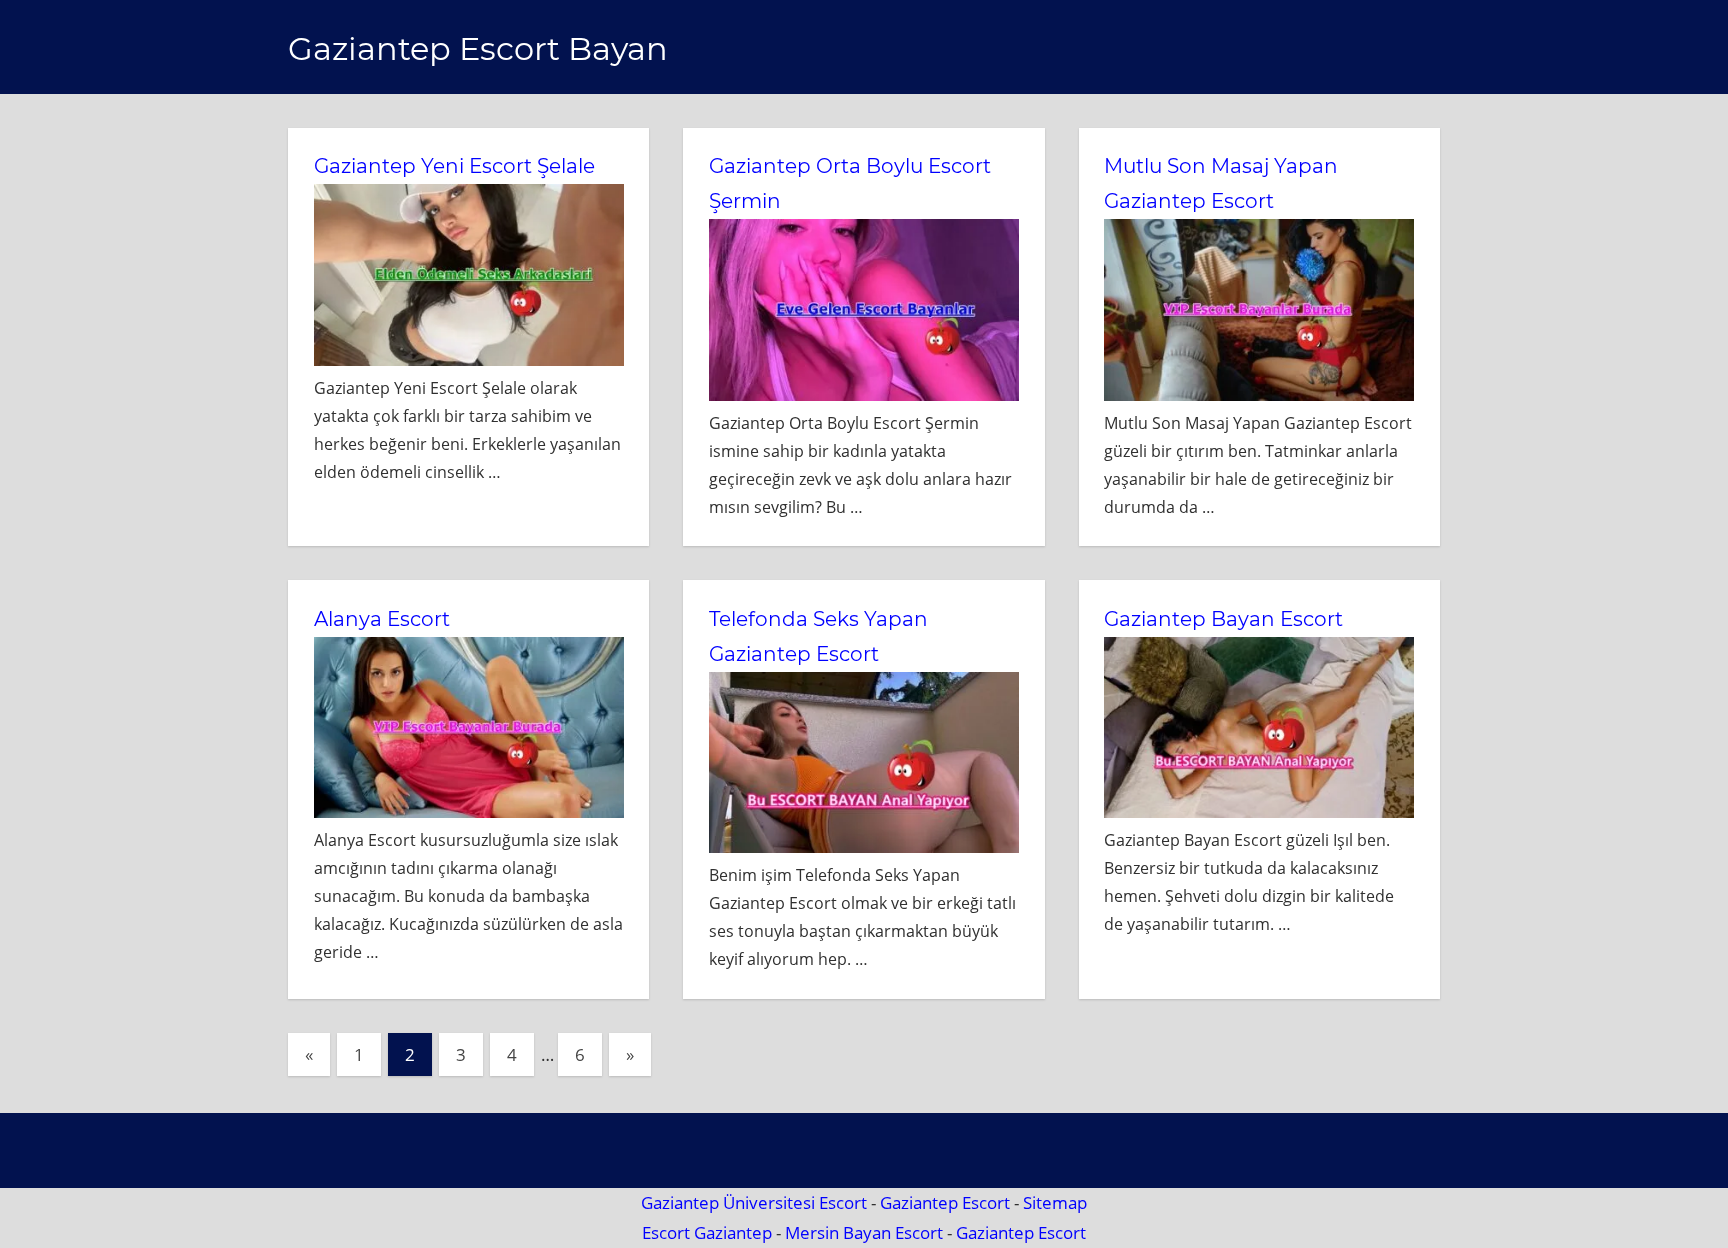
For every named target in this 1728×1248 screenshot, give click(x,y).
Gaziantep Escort (945, 1202)
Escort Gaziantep (707, 1232)
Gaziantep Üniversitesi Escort (754, 1202)
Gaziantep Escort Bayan (478, 48)
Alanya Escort (382, 619)
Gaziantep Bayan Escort (1223, 619)
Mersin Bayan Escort (864, 1232)
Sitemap (1055, 1202)
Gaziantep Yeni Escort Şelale (454, 166)
